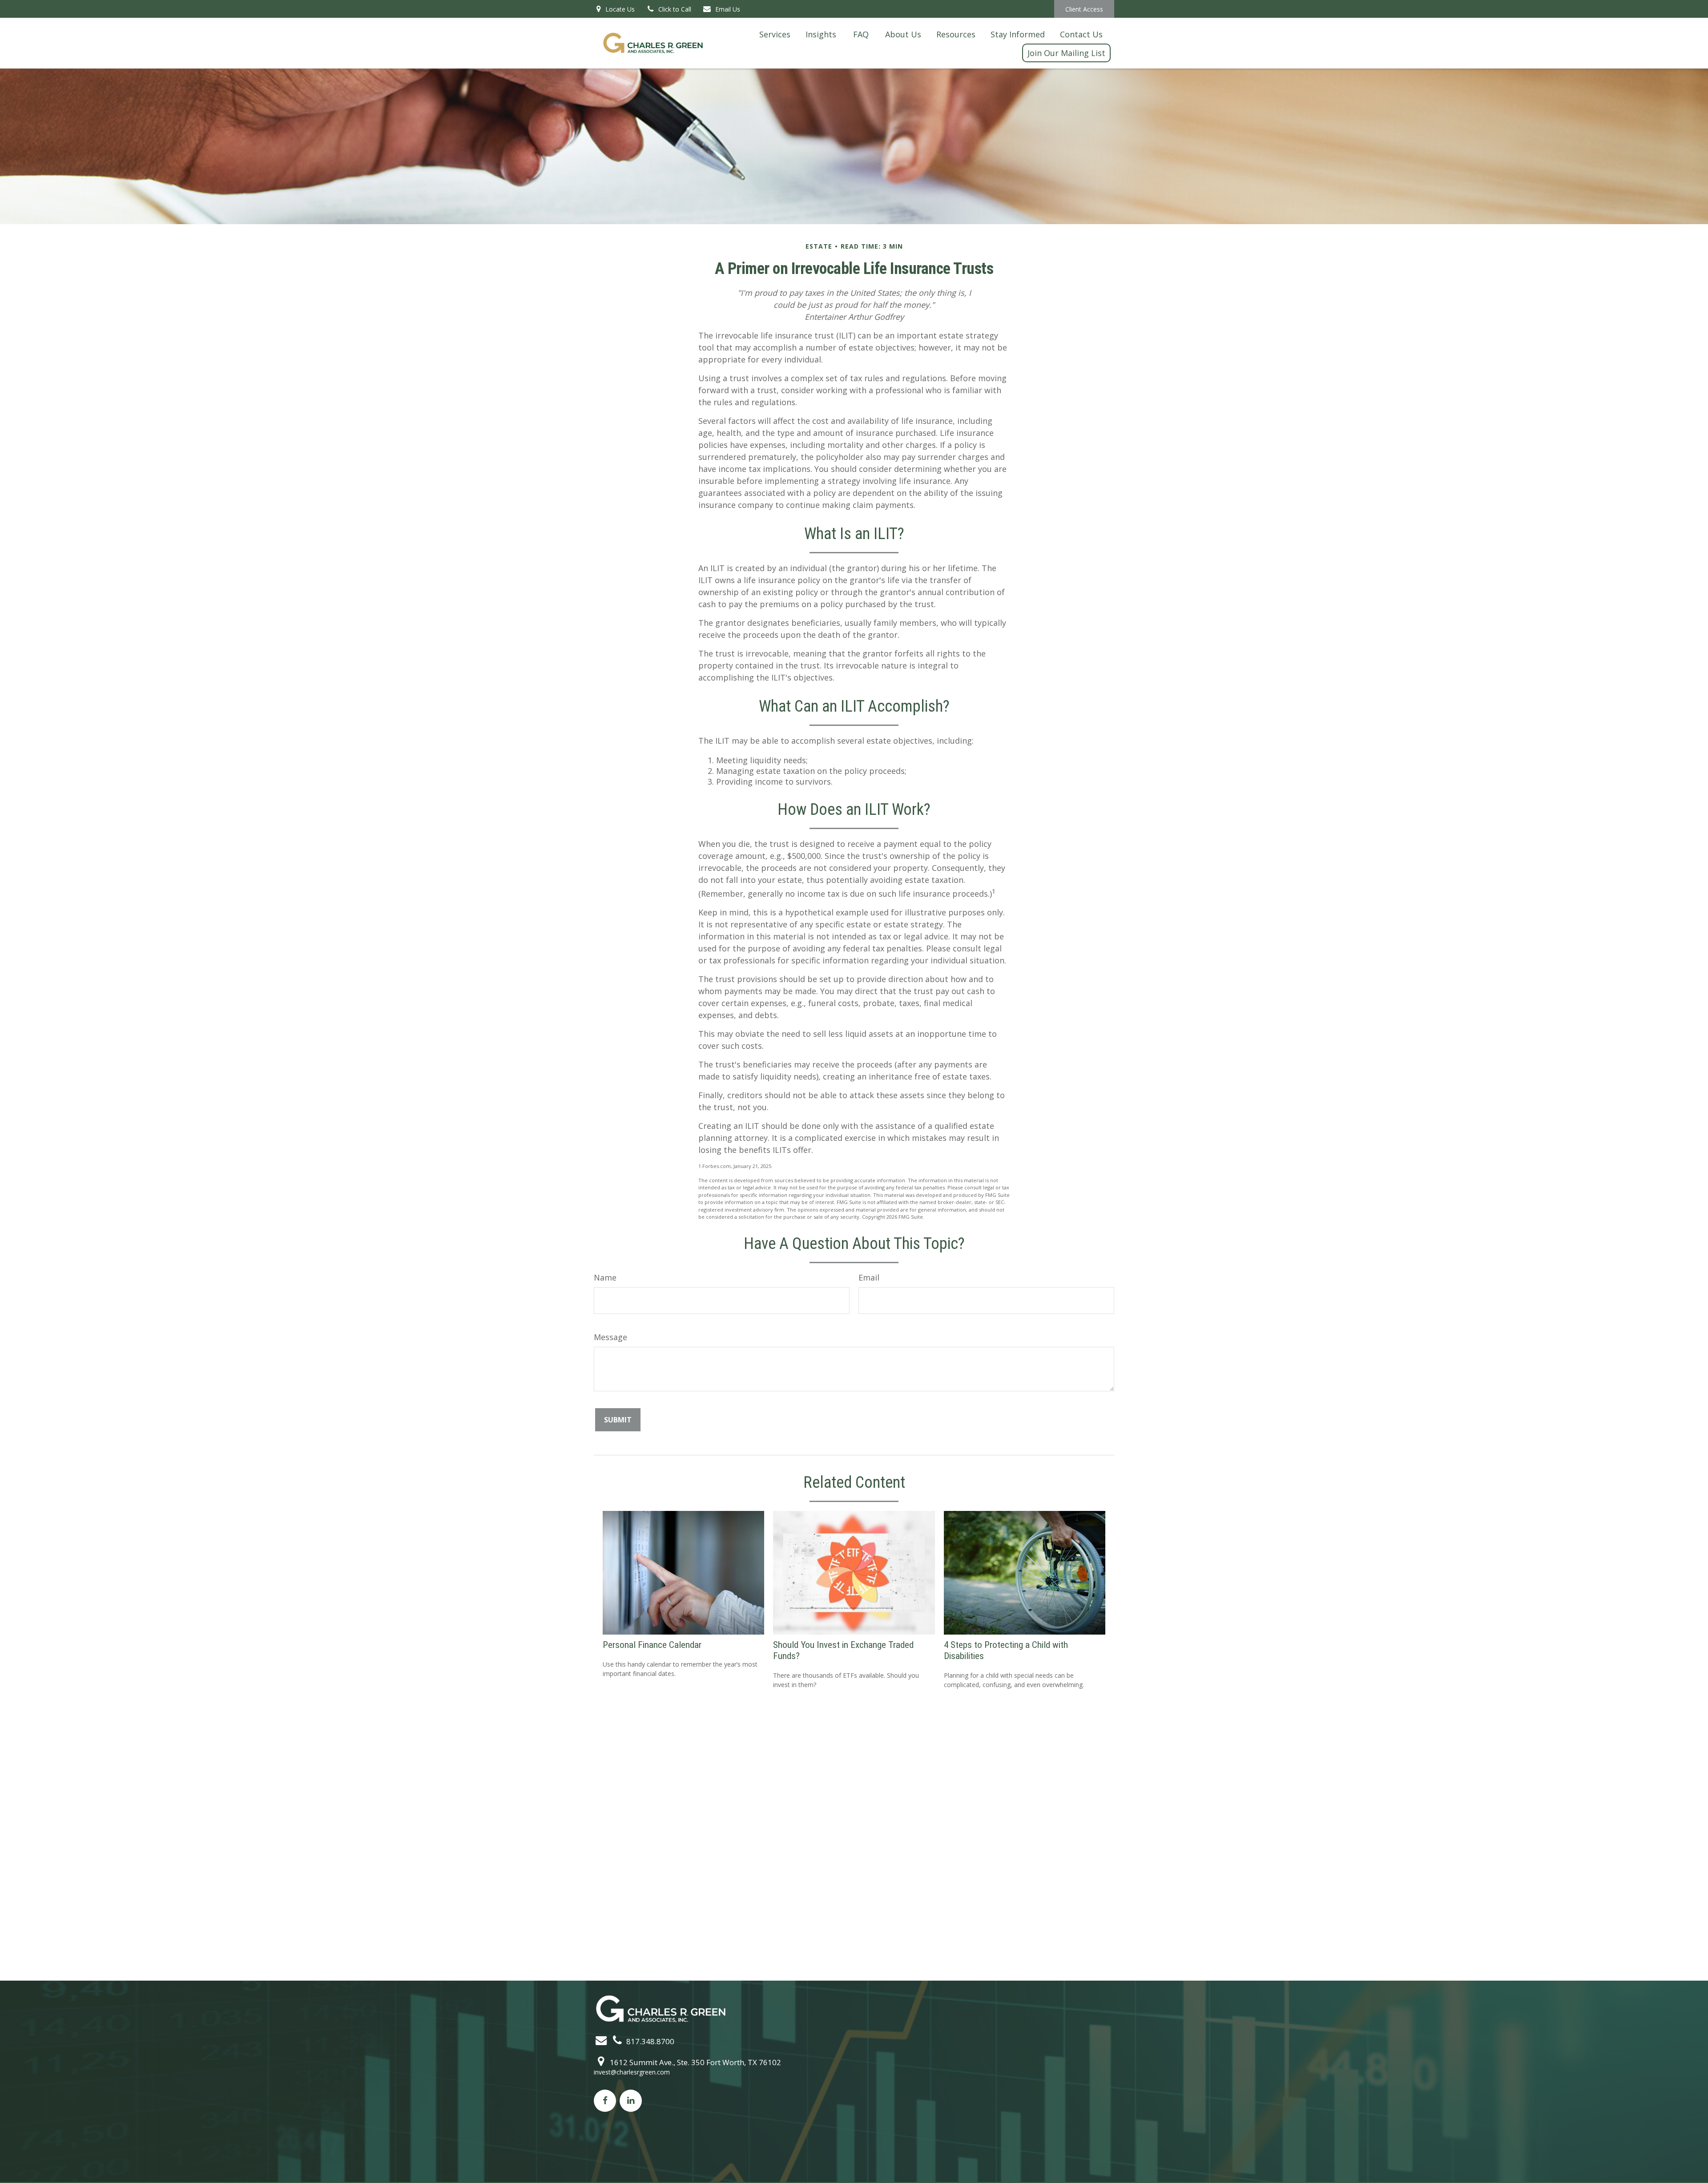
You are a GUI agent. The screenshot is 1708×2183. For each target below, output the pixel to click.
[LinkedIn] (631, 2101)
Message (610, 1337)
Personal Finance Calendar (652, 1645)
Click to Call (675, 9)
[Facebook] (605, 2101)
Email (869, 1277)
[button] (775, 34)
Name (605, 1277)
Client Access (1084, 9)
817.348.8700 (649, 2041)
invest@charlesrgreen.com (632, 2072)
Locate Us (619, 9)
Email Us (728, 9)
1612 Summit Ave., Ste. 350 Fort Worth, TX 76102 (695, 2062)
